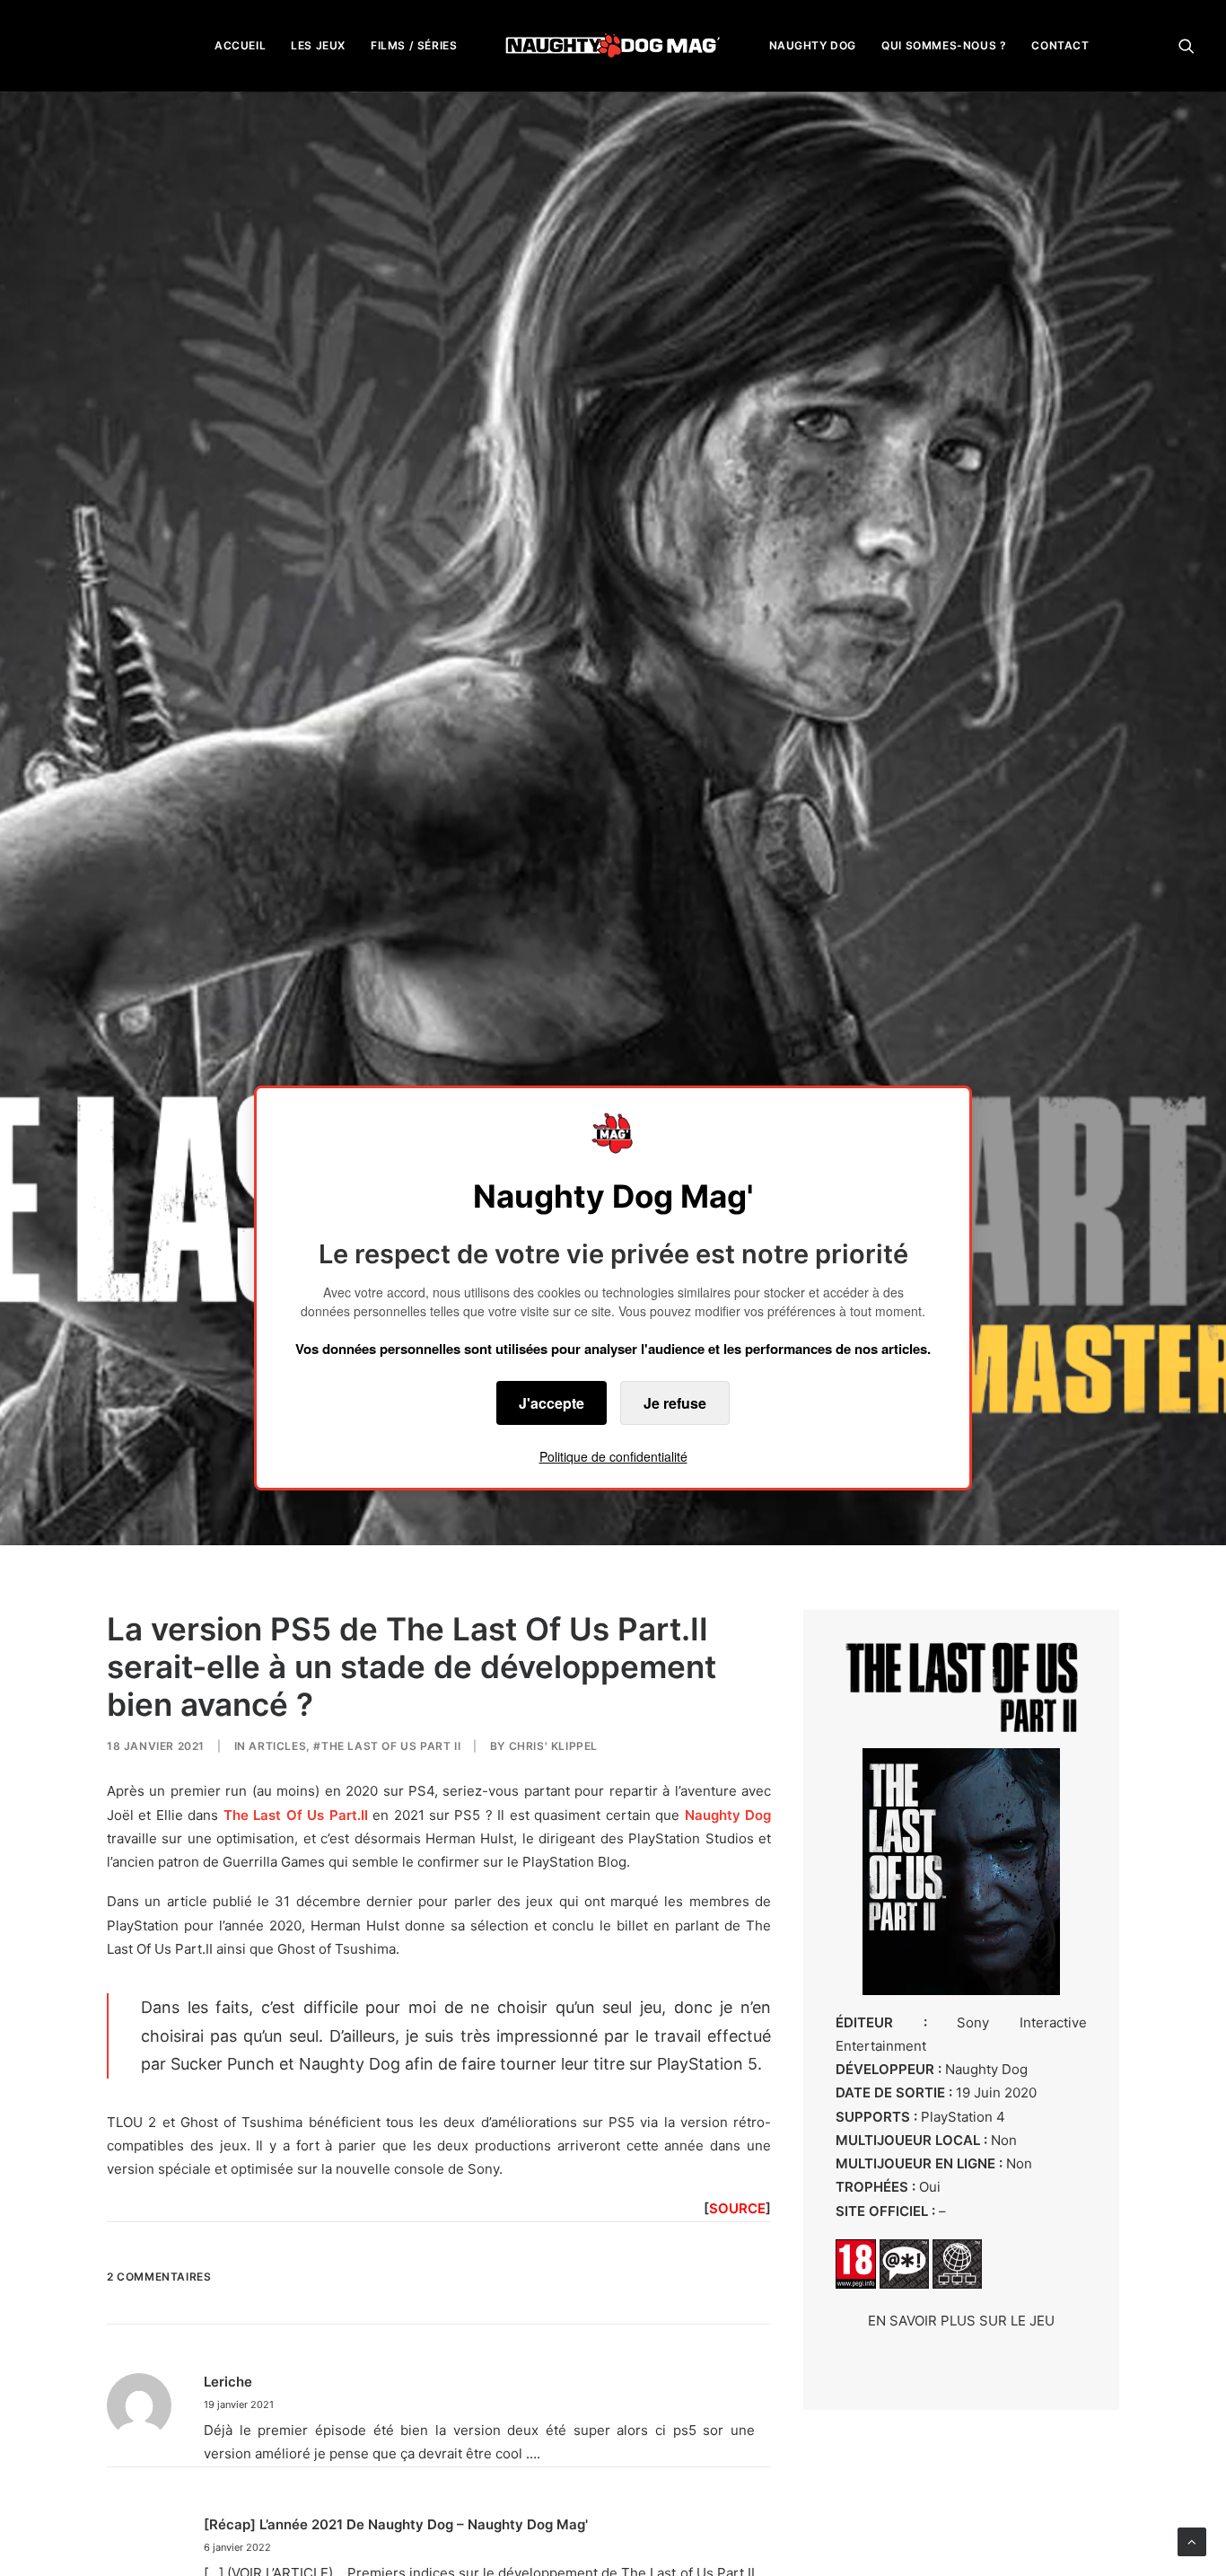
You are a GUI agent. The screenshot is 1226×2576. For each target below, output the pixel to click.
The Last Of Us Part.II (296, 1815)
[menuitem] (240, 45)
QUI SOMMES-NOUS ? (944, 45)
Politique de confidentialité (613, 1456)
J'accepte (552, 1403)
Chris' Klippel (553, 1746)
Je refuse (675, 1403)
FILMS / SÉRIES (414, 45)
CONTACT (1060, 45)
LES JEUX (318, 45)
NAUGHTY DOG (813, 45)
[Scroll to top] (1192, 2541)
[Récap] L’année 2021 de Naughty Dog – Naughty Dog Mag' (396, 2524)
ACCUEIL (240, 45)
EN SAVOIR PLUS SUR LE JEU (961, 2321)
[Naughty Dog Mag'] (613, 45)
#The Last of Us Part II (387, 1746)
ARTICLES (277, 1746)
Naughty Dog (728, 1815)
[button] (1187, 45)
